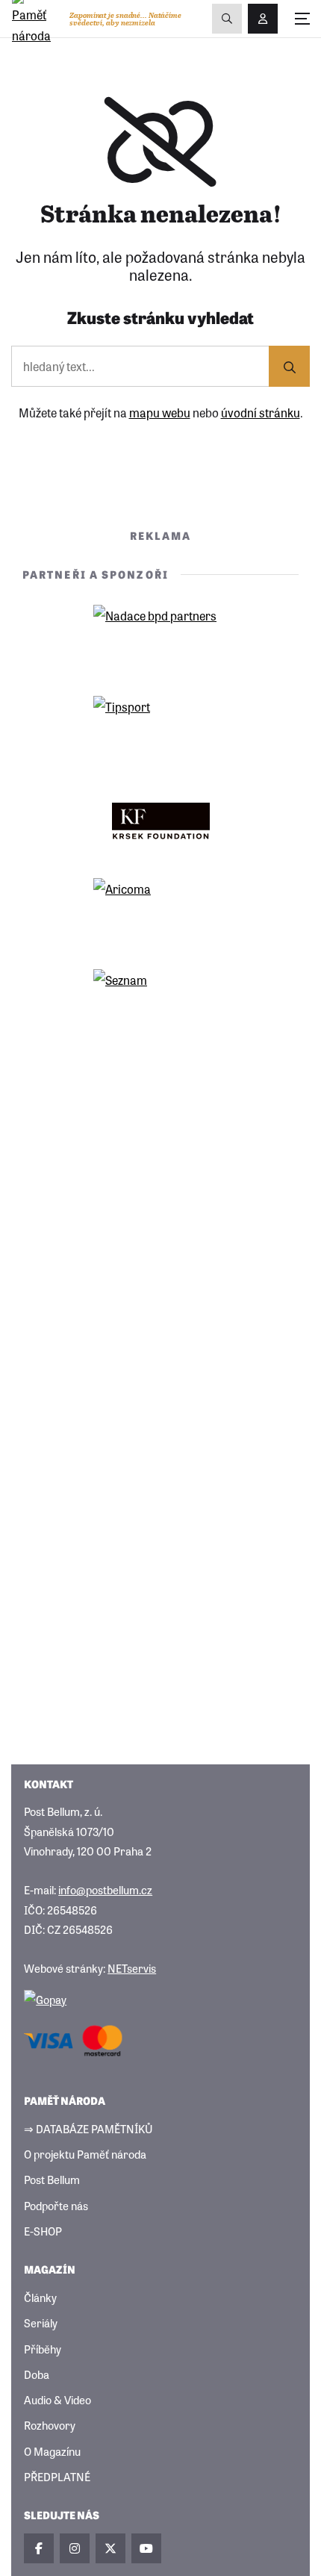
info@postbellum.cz (105, 1889)
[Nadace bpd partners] (160, 638)
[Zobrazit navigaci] (302, 19)
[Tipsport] (160, 729)
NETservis (132, 1968)
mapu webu (160, 412)
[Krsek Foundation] (160, 821)
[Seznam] (160, 1003)
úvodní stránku (261, 412)
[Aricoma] (160, 912)
